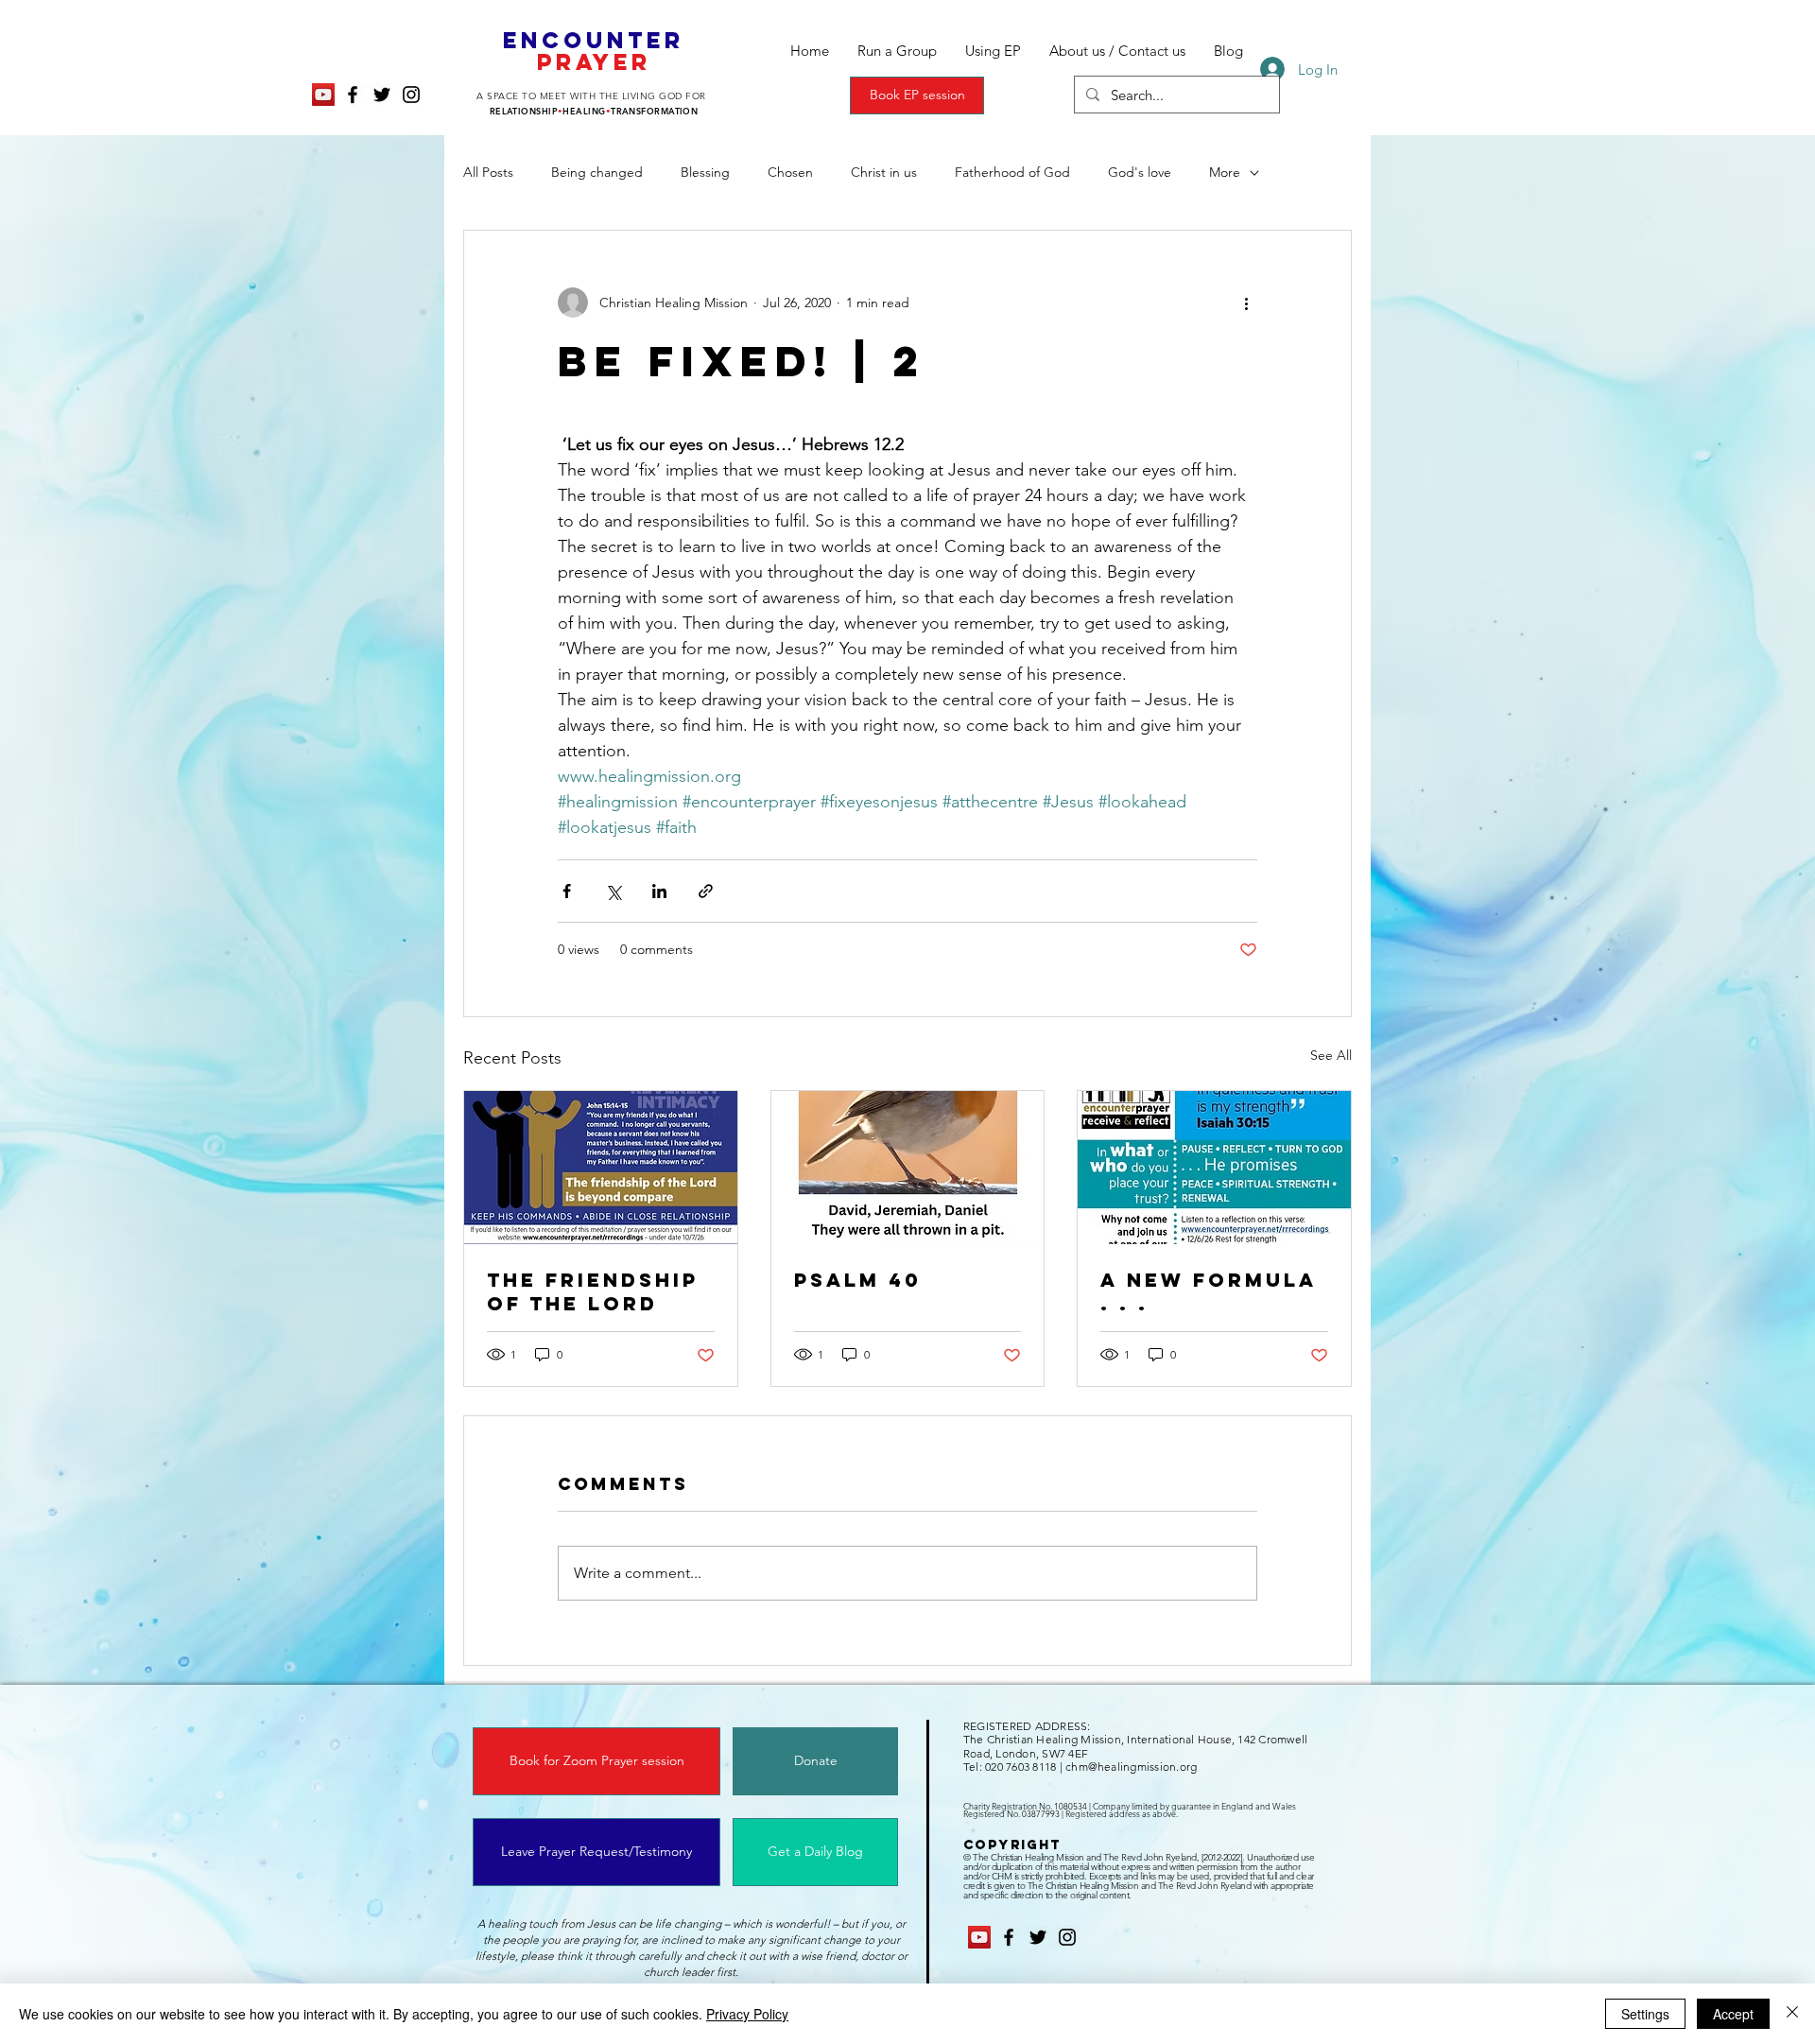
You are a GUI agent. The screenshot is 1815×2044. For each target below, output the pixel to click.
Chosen (790, 172)
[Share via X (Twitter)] (613, 891)
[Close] (1792, 2014)
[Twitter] (382, 95)
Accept (1733, 2014)
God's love (1140, 172)
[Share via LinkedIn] (659, 891)
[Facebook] (353, 95)
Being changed (597, 172)
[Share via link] (706, 891)
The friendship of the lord (593, 1291)
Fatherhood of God (1012, 172)
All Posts (488, 172)
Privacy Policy (747, 2014)
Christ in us (884, 172)
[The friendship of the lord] (601, 1168)
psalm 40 (858, 1280)
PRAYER (594, 61)
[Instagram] (411, 95)
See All (1331, 1055)
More (1225, 172)
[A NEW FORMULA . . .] (1214, 1168)
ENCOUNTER (594, 40)
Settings (1645, 2014)
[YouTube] (323, 95)
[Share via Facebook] (567, 891)
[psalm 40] (908, 1168)
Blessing (705, 172)
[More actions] (1246, 303)
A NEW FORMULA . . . (1209, 1291)
